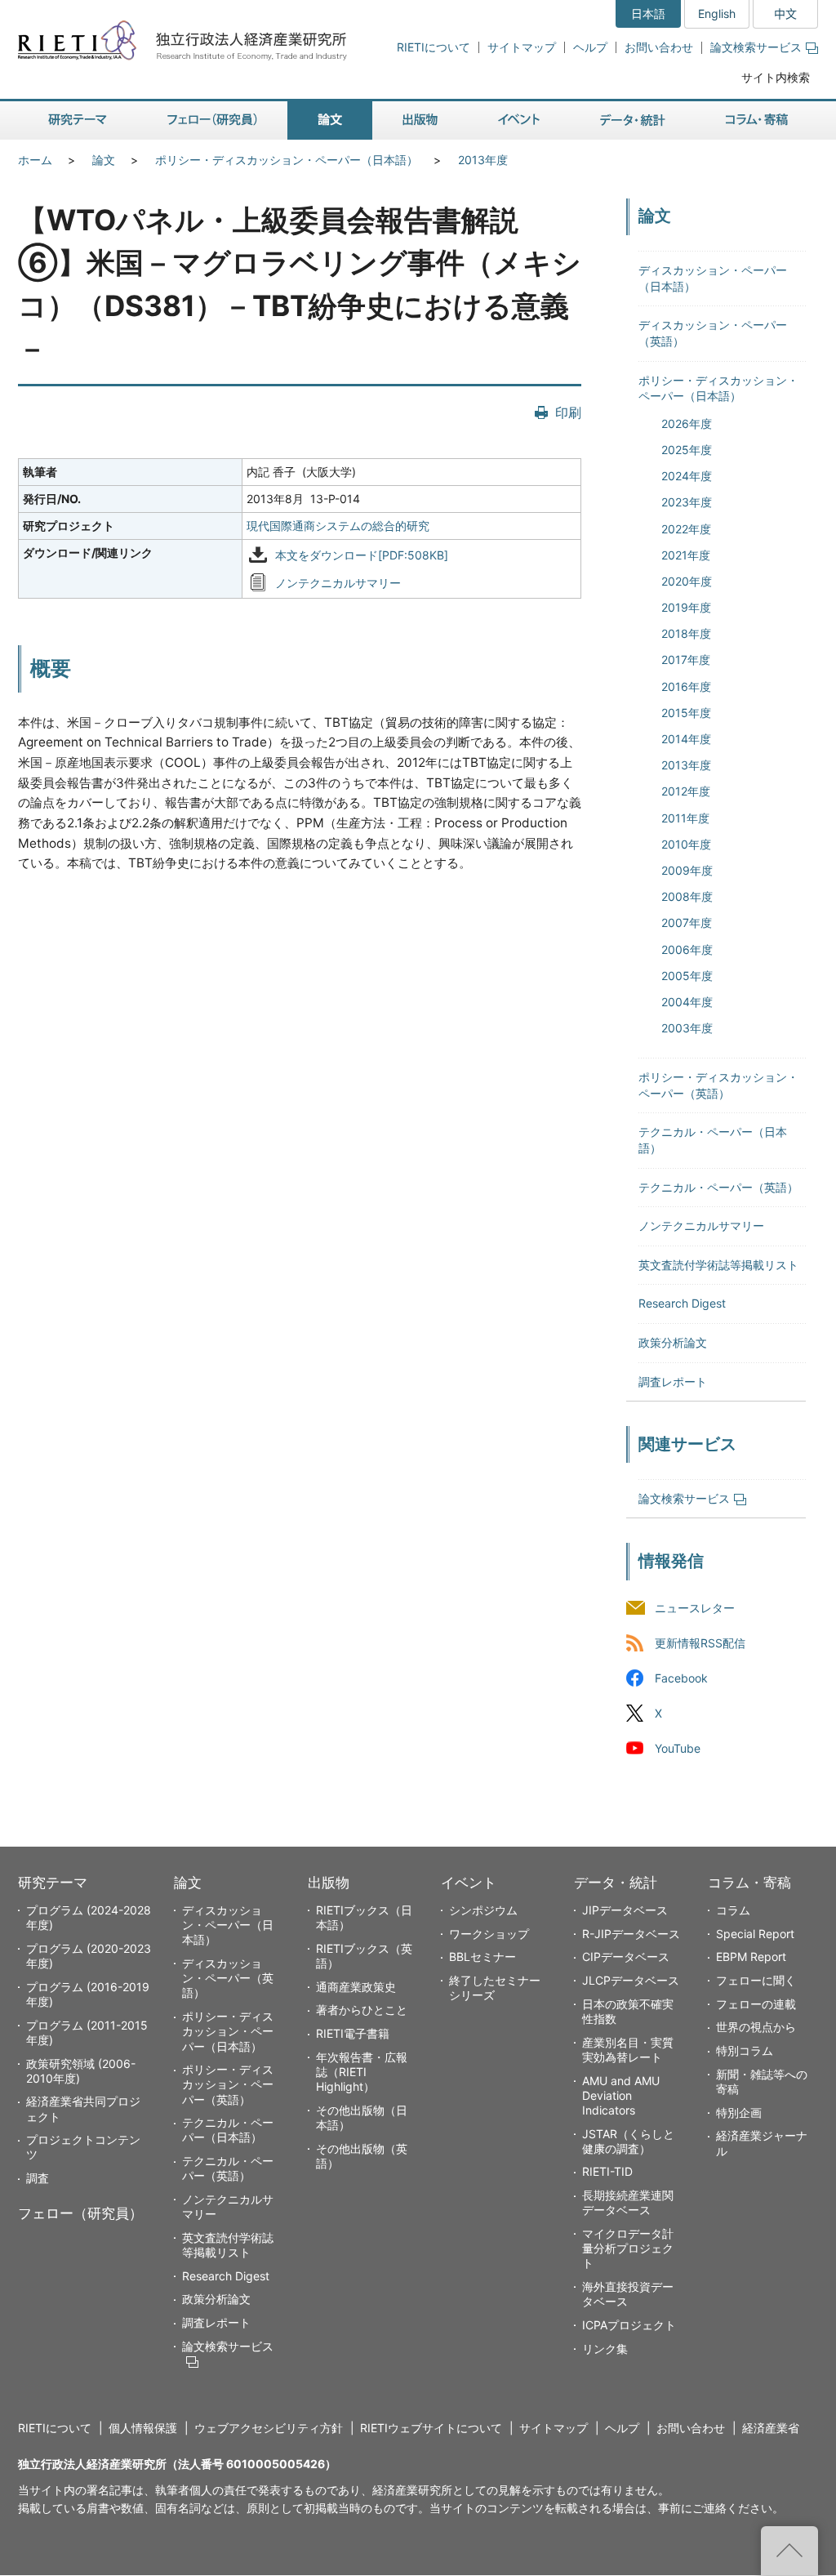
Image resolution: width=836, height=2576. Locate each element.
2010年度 (686, 844)
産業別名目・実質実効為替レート (628, 2050)
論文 (104, 160)
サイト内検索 (776, 77)
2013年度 (483, 160)
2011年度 (685, 818)
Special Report (755, 1934)
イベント (469, 1883)
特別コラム (745, 2050)
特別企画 (739, 2112)
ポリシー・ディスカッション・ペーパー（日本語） (287, 160)
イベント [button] (519, 120)
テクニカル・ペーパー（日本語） (228, 2130)
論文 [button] (330, 120)
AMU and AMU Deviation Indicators (621, 2095)
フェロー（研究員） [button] (212, 120)
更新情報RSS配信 (700, 1643)
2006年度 (687, 949)
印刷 (568, 412)
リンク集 (605, 2349)
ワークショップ (489, 1934)
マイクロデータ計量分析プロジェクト (628, 2248)
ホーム (35, 160)
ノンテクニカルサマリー (338, 583)
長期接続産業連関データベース (628, 2202)
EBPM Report (751, 1957)
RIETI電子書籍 (353, 2033)
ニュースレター (695, 1608)
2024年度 (687, 476)
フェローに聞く (756, 1980)
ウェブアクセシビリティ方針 (269, 2428)
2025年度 (687, 450)
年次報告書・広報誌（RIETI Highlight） (362, 2072)
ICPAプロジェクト (629, 2325)
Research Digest (682, 1303)
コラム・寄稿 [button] (757, 120)
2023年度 (687, 502)
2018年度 (686, 633)
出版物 (329, 1883)
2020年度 (687, 581)
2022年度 (686, 529)
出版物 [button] (420, 120)
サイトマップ (522, 47)
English (717, 13)
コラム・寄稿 (749, 1883)
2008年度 (687, 896)
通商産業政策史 (356, 1987)
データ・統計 (616, 1883)
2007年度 (687, 923)
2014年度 (686, 739)
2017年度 (686, 660)
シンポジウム (483, 1910)
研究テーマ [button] (78, 120)
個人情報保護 (143, 2428)
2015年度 (686, 713)
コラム (733, 1910)
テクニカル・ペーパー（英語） (718, 1187)
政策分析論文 (673, 1342)
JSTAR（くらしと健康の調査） (628, 2141)
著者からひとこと (362, 2010)
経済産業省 (771, 2428)
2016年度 (686, 686)
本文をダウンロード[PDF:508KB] (362, 555)
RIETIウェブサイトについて (431, 2428)
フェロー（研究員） (80, 2213)
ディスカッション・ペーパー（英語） (228, 1978)
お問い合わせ (659, 47)
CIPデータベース (626, 1957)
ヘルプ (590, 47)
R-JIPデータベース (631, 1934)
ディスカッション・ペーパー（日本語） (228, 1925)
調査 (38, 2178)
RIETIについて (434, 47)
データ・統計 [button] (633, 120)
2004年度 (687, 1002)
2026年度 (687, 423)
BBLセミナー (482, 1957)
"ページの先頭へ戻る (789, 2551)
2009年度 (687, 870)
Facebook (681, 1679)
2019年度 (686, 607)
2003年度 (687, 1028)
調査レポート (673, 1382)
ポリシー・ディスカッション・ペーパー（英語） (228, 2084)
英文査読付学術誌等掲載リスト (718, 1265)
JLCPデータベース (631, 1980)
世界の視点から (756, 2027)
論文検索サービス (756, 47)
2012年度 (686, 791)
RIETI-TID (607, 2171)
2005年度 (687, 976)
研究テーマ (53, 1883)
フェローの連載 (756, 2004)
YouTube (678, 1749)
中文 (785, 13)
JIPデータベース (625, 1910)
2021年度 (686, 555)
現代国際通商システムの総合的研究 (338, 526)
